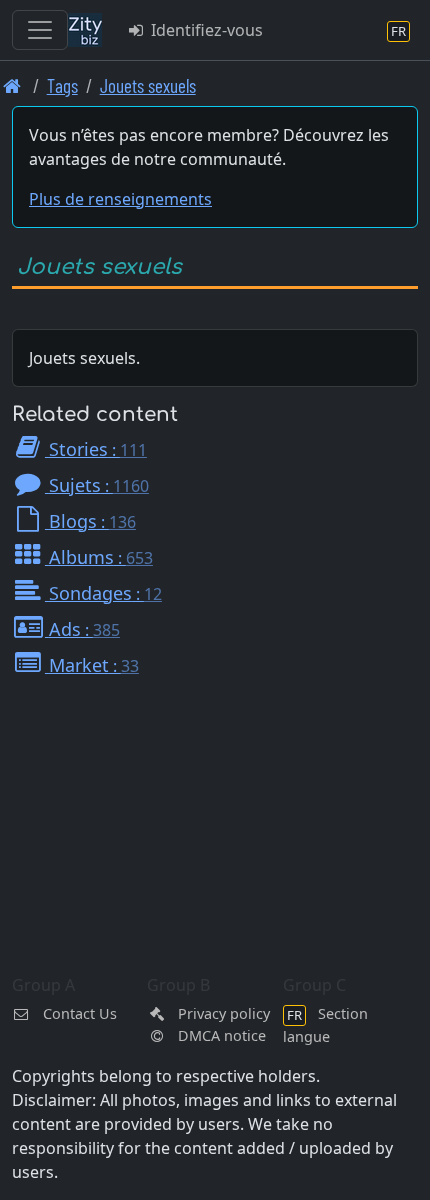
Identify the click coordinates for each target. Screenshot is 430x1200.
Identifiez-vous (205, 30)
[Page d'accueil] (12, 85)
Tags (62, 85)
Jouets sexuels (148, 85)
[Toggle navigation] (40, 30)
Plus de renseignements (120, 199)
